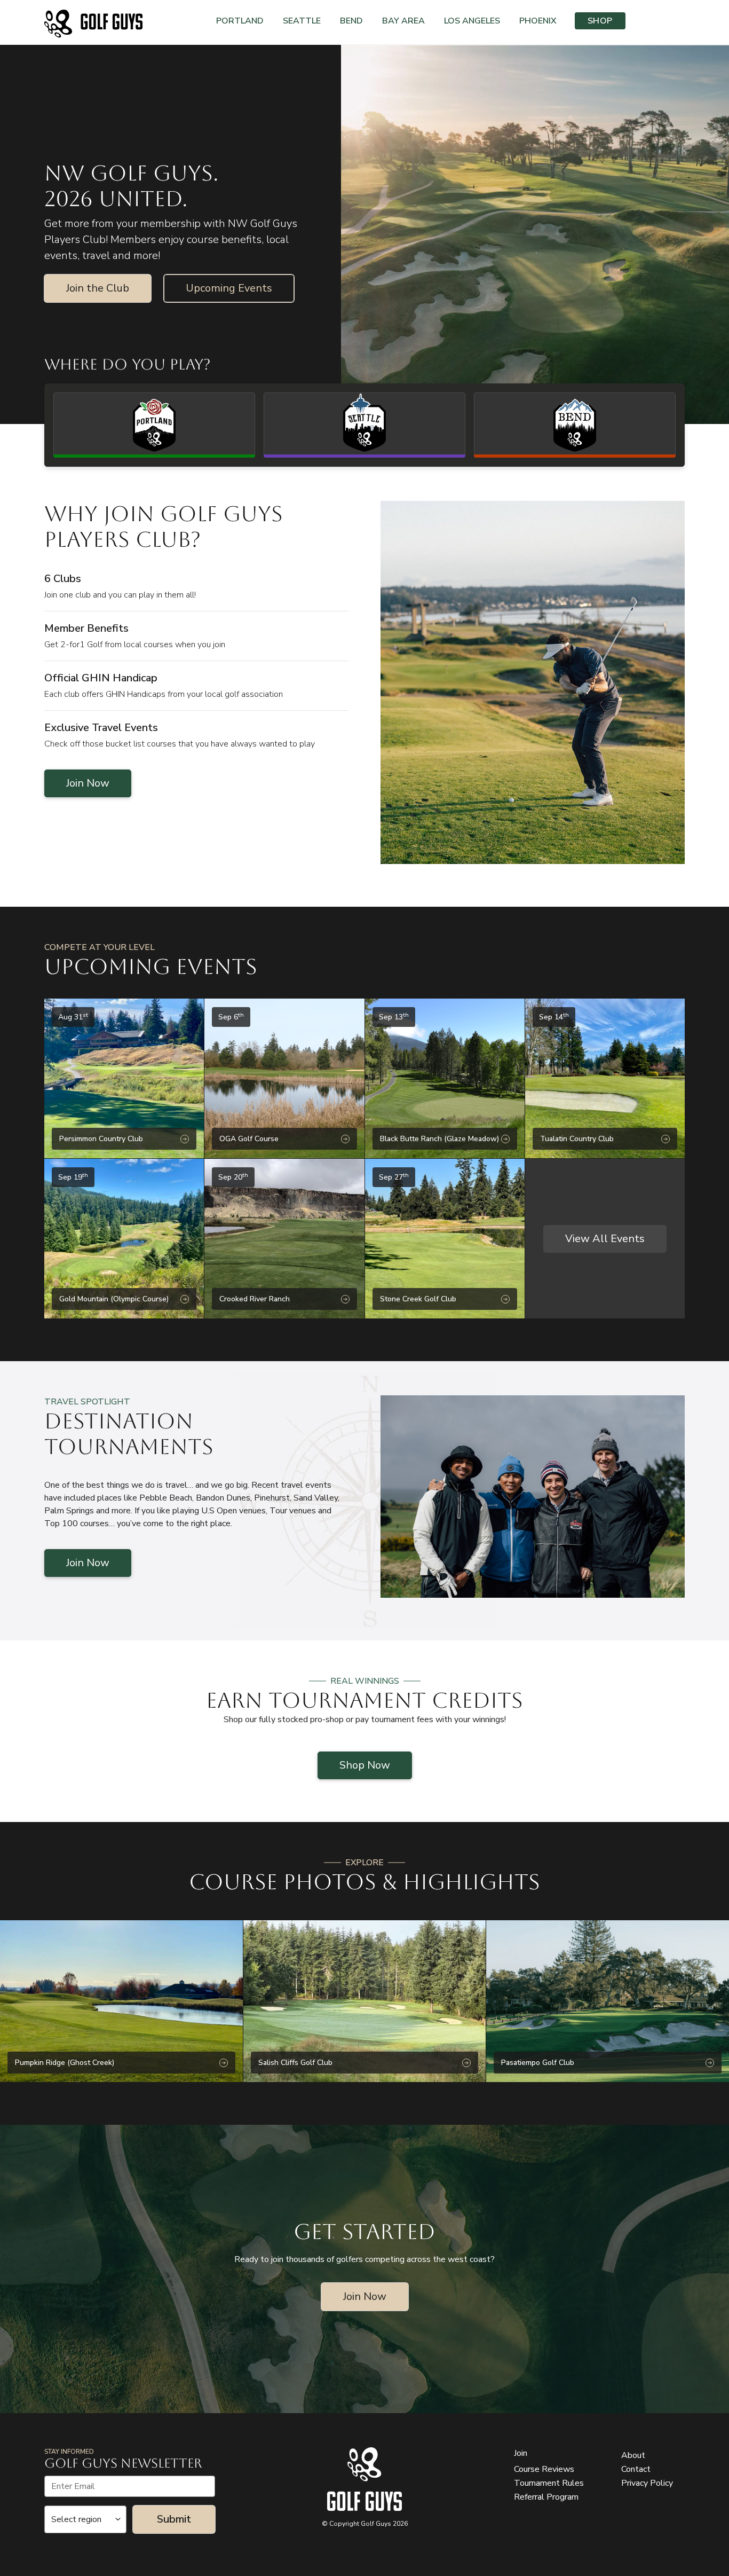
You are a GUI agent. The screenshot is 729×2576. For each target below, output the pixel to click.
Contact (636, 2469)
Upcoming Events (229, 288)
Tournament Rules (549, 2483)
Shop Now (365, 1765)
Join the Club (98, 288)
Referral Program (546, 2497)
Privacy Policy (647, 2483)
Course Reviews (544, 2469)
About (633, 2455)
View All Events (605, 1239)
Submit (174, 2519)
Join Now (88, 783)
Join (521, 2453)
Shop (600, 21)
